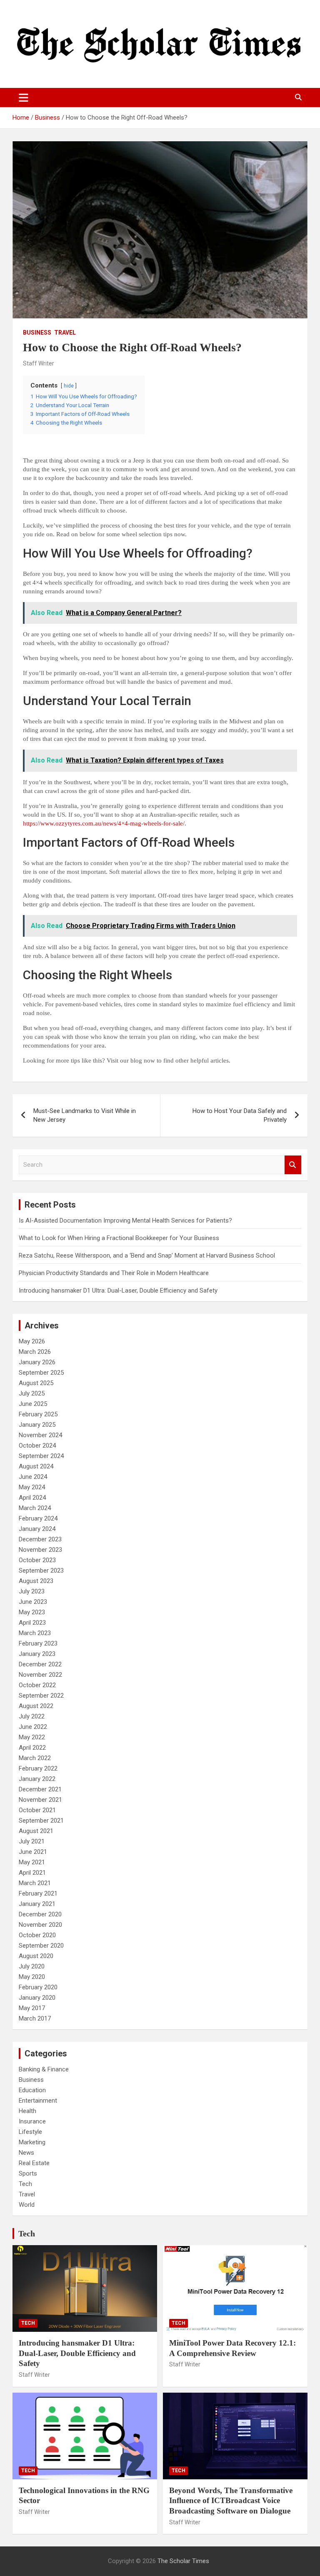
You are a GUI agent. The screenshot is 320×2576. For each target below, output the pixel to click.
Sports (28, 2173)
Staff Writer (39, 363)
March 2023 (35, 1633)
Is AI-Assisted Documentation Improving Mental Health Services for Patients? (126, 1220)
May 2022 (32, 1737)
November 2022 (40, 1675)
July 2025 (32, 1393)
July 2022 (32, 1716)
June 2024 (33, 1477)
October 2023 (37, 1560)
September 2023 (41, 1571)
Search (293, 1165)
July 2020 (32, 1966)
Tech (25, 2184)
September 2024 (41, 1456)
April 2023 (32, 1623)
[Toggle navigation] (24, 98)
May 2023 (32, 1612)
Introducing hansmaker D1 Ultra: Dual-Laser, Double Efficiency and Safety (118, 1291)
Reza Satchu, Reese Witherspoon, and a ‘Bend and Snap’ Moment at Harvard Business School (147, 1255)
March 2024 (35, 1508)
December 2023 (40, 1539)
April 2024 (32, 1498)
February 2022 (38, 1768)
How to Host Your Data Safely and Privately (240, 1115)
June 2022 (33, 1727)
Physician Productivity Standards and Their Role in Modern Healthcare (114, 1273)
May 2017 (32, 2008)
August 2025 (36, 1383)
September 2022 (41, 1696)
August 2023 (36, 1581)
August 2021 (36, 1831)
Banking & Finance (44, 2069)
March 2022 (35, 1758)
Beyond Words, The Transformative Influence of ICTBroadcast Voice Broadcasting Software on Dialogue (231, 2501)
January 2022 (37, 1779)
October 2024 (37, 1446)
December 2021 (40, 1789)
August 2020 (36, 1956)
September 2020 (41, 1946)
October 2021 (37, 1810)
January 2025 (37, 1425)
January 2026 (37, 1362)
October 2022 (37, 1685)
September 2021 (41, 1821)
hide (69, 386)
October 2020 (37, 1935)
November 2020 (40, 1925)
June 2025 (33, 1404)
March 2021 (35, 1883)
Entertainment (38, 2101)
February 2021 (38, 1893)
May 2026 (32, 1341)
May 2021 (32, 1862)
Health (27, 2111)
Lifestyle (30, 2132)
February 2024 (38, 1518)
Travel (65, 333)
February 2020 (38, 1987)
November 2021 (40, 1800)
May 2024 (32, 1487)
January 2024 (37, 1529)
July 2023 (32, 1591)
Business (37, 333)
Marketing (32, 2142)
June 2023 (33, 1602)
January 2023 (37, 1654)
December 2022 (40, 1664)
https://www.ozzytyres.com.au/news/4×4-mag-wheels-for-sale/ (104, 823)
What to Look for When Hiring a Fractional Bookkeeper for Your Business (119, 1238)
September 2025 (41, 1373)
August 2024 (36, 1466)
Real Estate (34, 2163)
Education (32, 2090)
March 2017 (35, 2018)
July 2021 (32, 1841)
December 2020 (40, 1914)
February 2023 (38, 1643)
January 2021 (37, 1904)
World (27, 2205)
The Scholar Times (183, 2561)
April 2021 (32, 1873)
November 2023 (40, 1550)
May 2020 (32, 1977)
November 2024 (40, 1435)
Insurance (32, 2121)
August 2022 (36, 1706)
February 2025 (38, 1414)
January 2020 (37, 1998)
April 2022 (32, 1748)
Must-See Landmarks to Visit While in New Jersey (85, 1115)
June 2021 (33, 1852)
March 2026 (35, 1352)
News (26, 2153)
